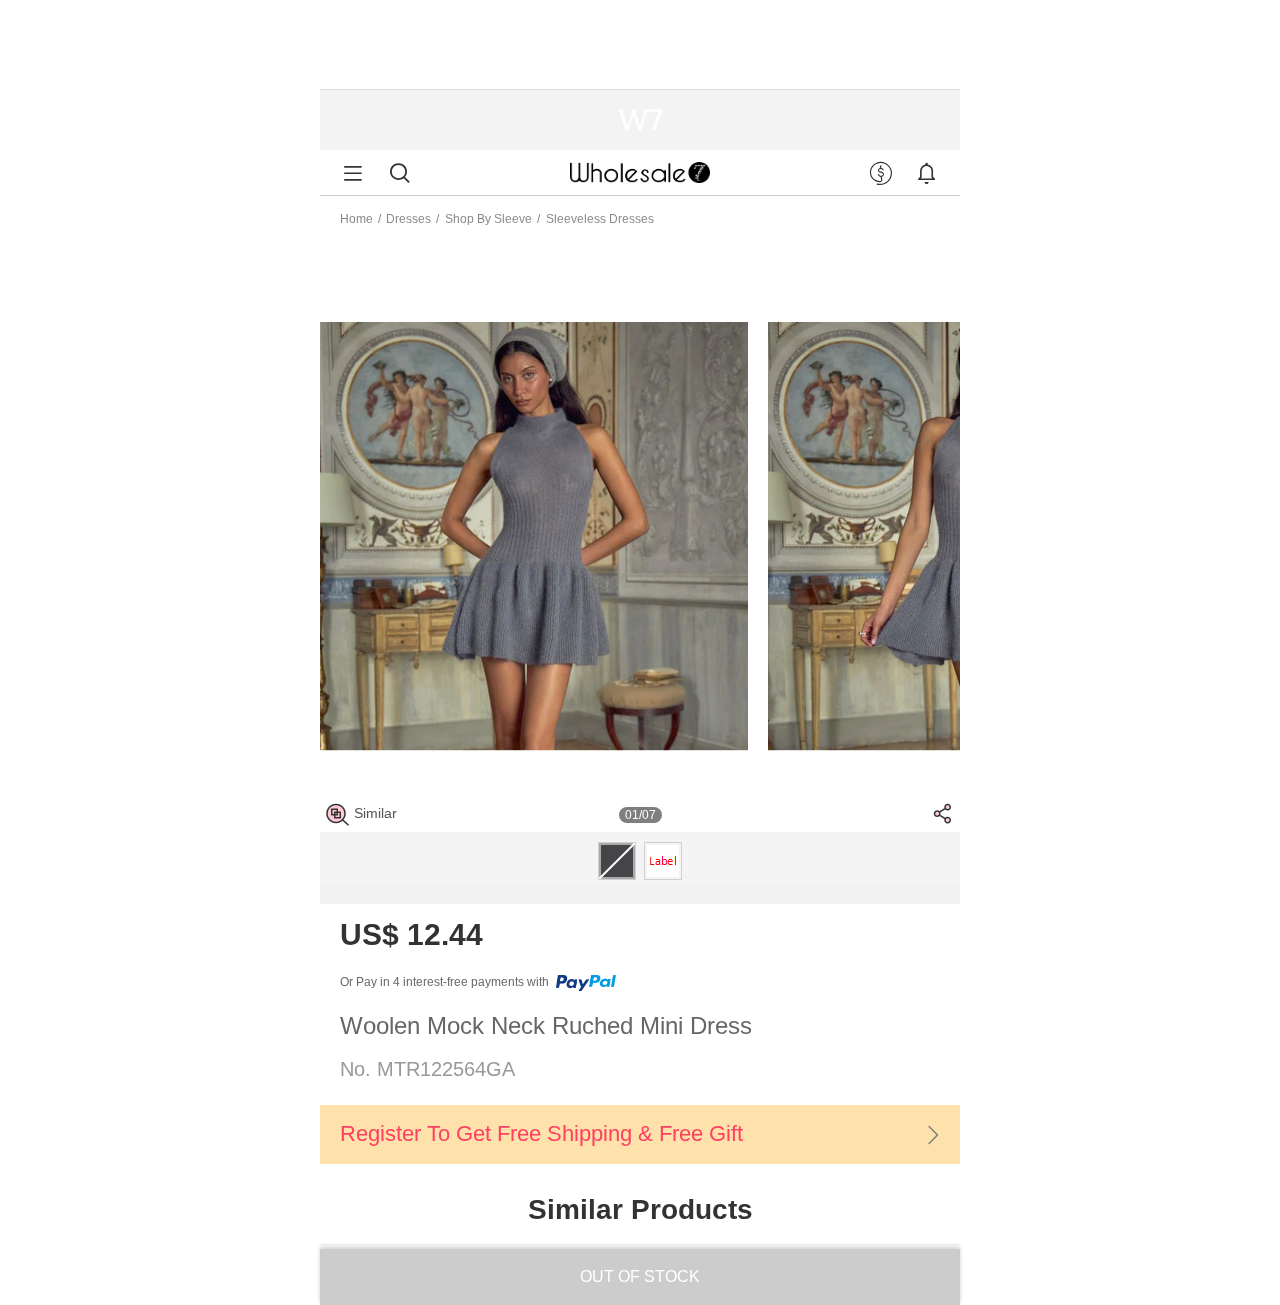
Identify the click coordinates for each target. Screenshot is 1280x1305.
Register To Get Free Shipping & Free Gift (541, 1133)
